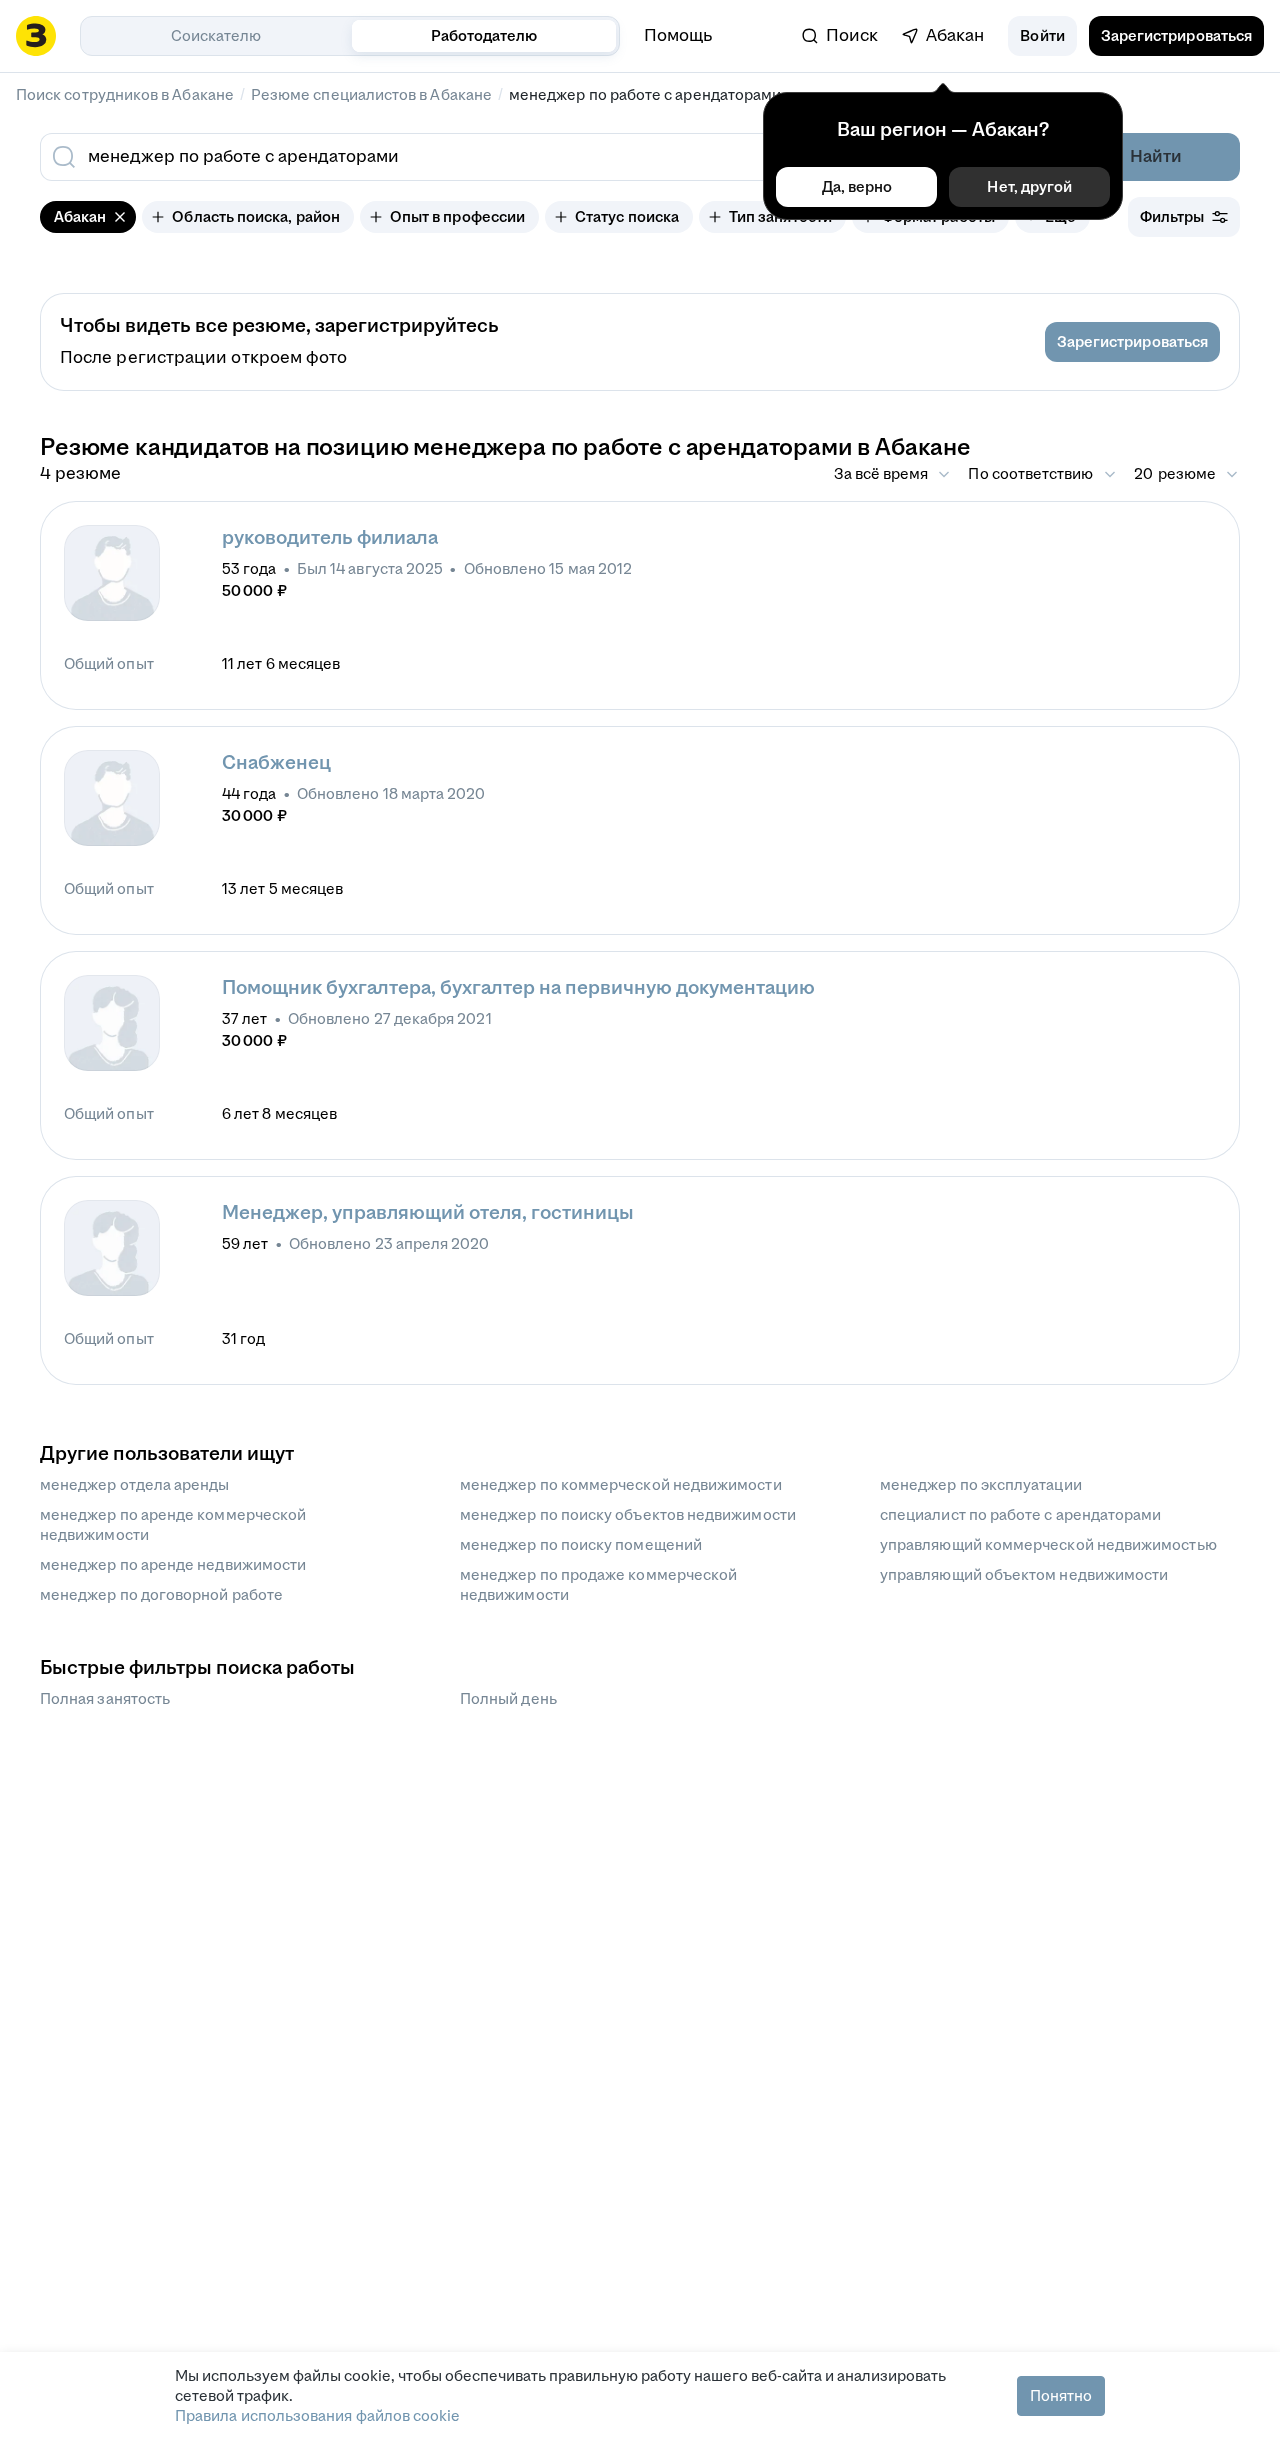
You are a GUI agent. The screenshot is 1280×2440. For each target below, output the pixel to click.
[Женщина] (112, 1023)
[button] (1042, 36)
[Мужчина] (112, 573)
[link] (840, 36)
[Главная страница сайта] (36, 36)
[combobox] (498, 157)
